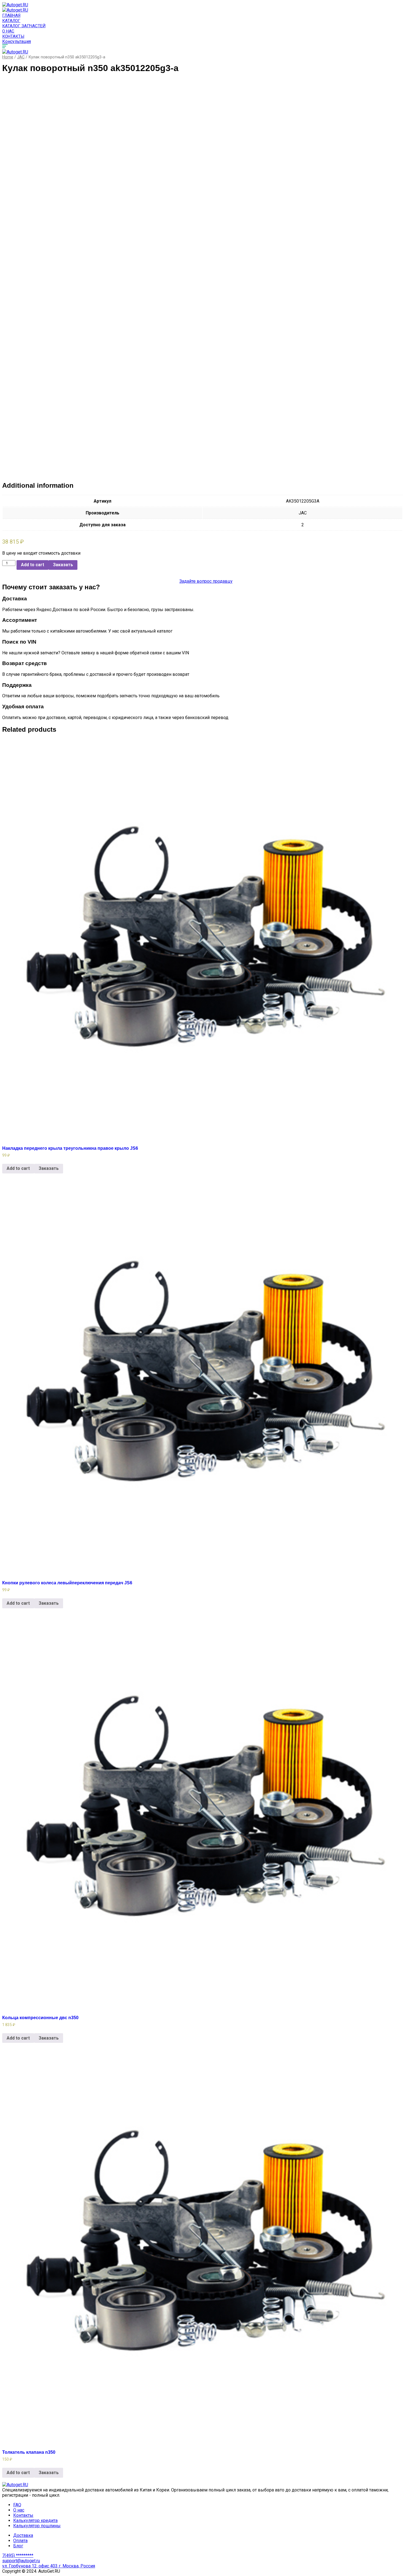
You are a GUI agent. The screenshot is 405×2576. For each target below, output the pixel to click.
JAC (21, 57)
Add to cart (33, 565)
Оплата (20, 2541)
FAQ (17, 2505)
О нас (8, 31)
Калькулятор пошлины (37, 2526)
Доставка (23, 2535)
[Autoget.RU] (15, 5)
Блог (18, 2546)
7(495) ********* (18, 2555)
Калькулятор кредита (35, 2521)
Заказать (63, 565)
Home (8, 57)
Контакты (13, 36)
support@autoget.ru (21, 2561)
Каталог (11, 21)
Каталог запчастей (24, 26)
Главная (11, 15)
